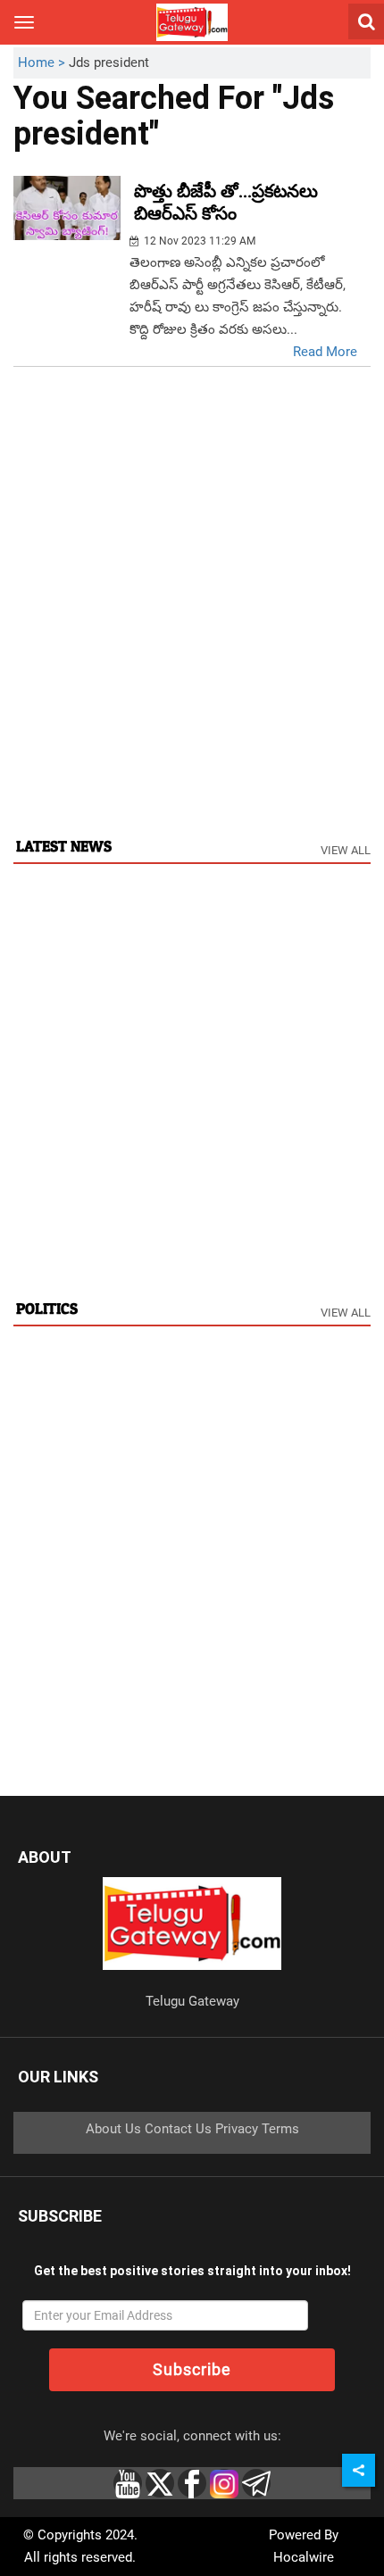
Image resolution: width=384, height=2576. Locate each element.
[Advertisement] (192, 620)
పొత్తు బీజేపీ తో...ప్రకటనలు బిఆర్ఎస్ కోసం (226, 202)
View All (346, 850)
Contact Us (178, 2129)
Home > (43, 62)
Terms (280, 2129)
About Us (113, 2129)
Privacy (237, 2129)
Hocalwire (304, 2557)
